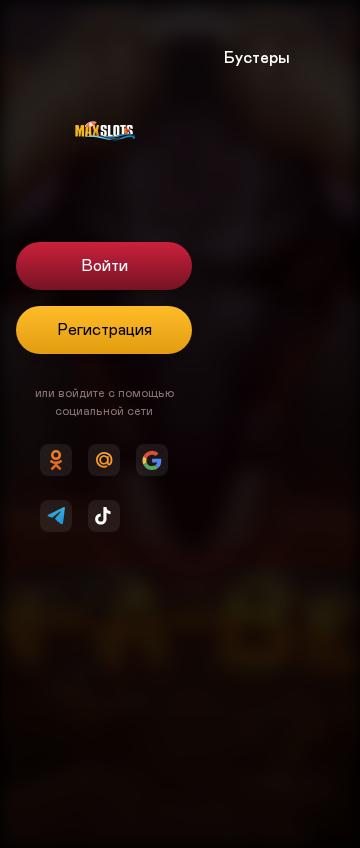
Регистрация (104, 330)
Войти (104, 266)
